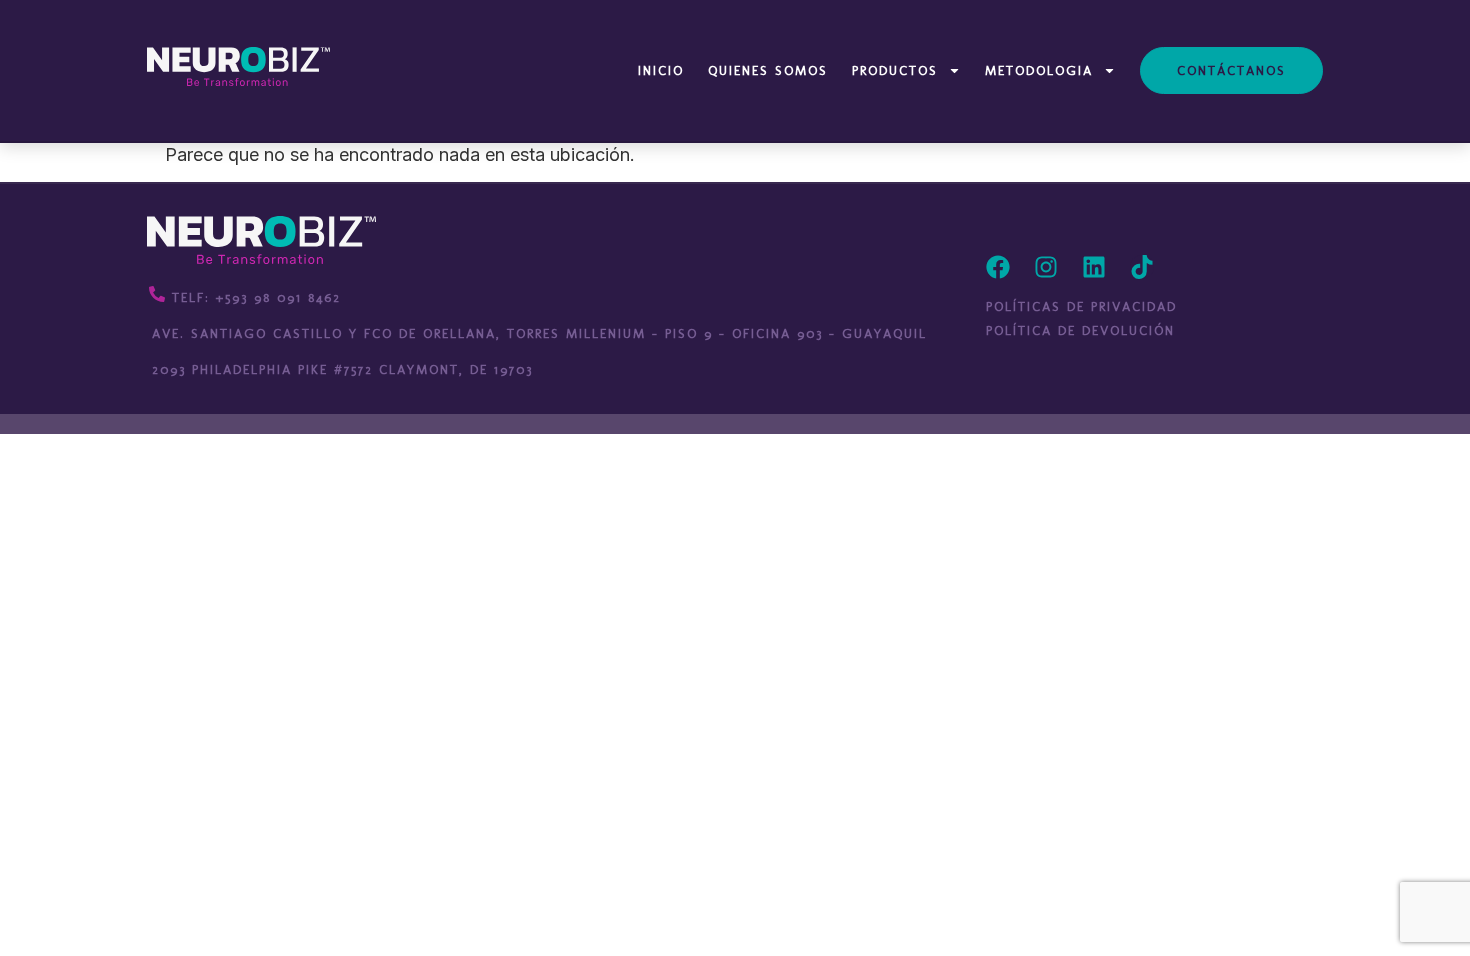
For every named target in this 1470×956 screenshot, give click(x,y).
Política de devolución (1080, 330)
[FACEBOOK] (998, 267)
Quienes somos (768, 70)
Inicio (661, 70)
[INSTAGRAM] (1046, 267)
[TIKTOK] (1142, 267)
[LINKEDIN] (1094, 267)
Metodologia (1039, 70)
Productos (895, 70)
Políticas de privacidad (1081, 306)
